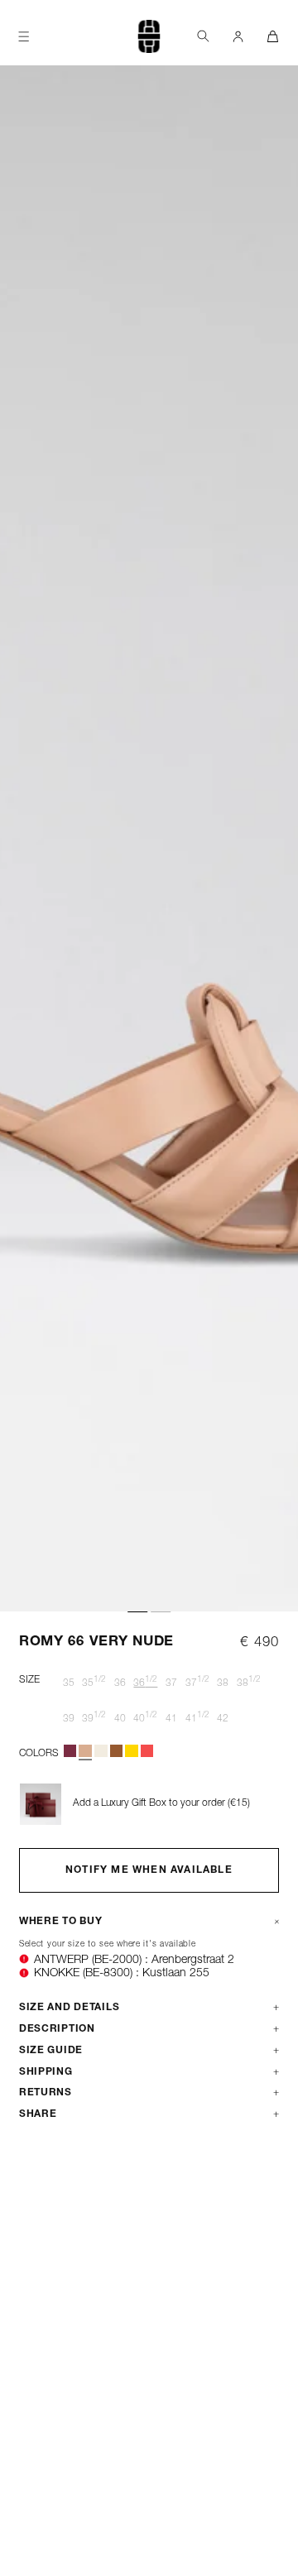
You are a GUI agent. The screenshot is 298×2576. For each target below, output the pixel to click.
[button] (203, 36)
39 (69, 1719)
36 (120, 1683)
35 (69, 1683)
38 (223, 1683)
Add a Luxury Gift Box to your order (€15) (161, 1803)
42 (223, 1719)
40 (120, 1719)
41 (171, 1719)
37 (171, 1683)
